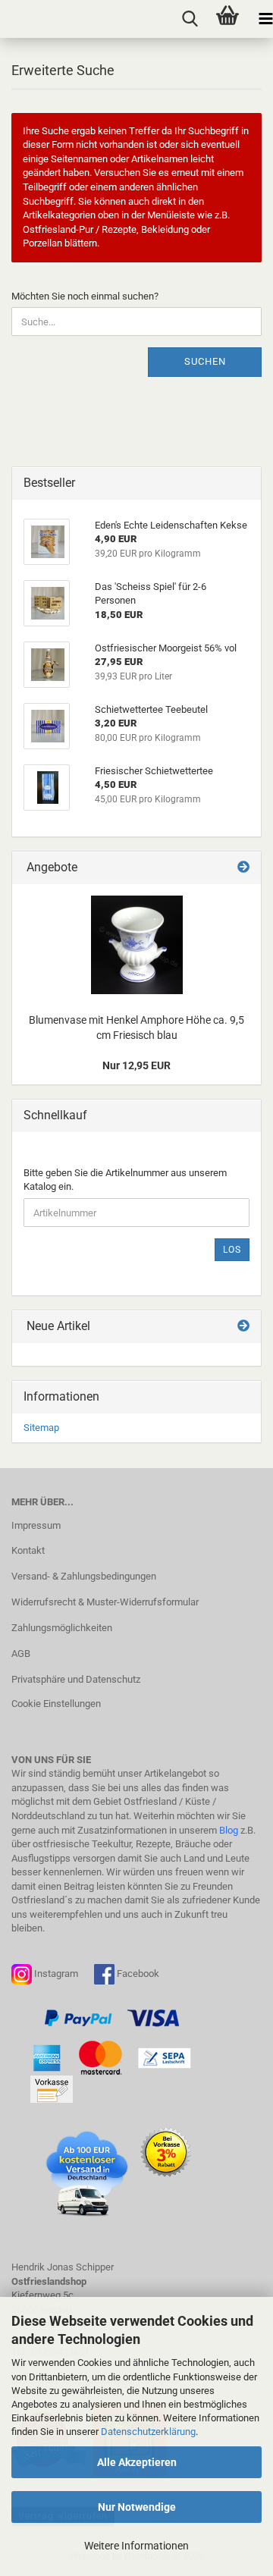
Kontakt (28, 1550)
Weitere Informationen (136, 2546)
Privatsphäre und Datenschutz (76, 1679)
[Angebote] (243, 868)
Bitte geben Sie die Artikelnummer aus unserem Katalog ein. (125, 1180)
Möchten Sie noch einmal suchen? (85, 296)
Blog (229, 1830)
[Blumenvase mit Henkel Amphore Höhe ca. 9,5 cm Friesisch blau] (137, 945)
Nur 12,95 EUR (136, 1065)
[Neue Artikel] (243, 1327)
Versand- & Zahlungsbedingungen (84, 1576)
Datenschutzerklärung (148, 2432)
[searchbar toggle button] (190, 19)
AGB (21, 1654)
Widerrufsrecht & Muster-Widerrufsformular (105, 1602)
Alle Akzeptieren (137, 2462)
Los (232, 1250)
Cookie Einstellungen (56, 1704)
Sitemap (41, 1428)
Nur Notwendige (137, 2507)
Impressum (36, 1525)
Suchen (205, 361)
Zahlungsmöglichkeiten (62, 1628)
